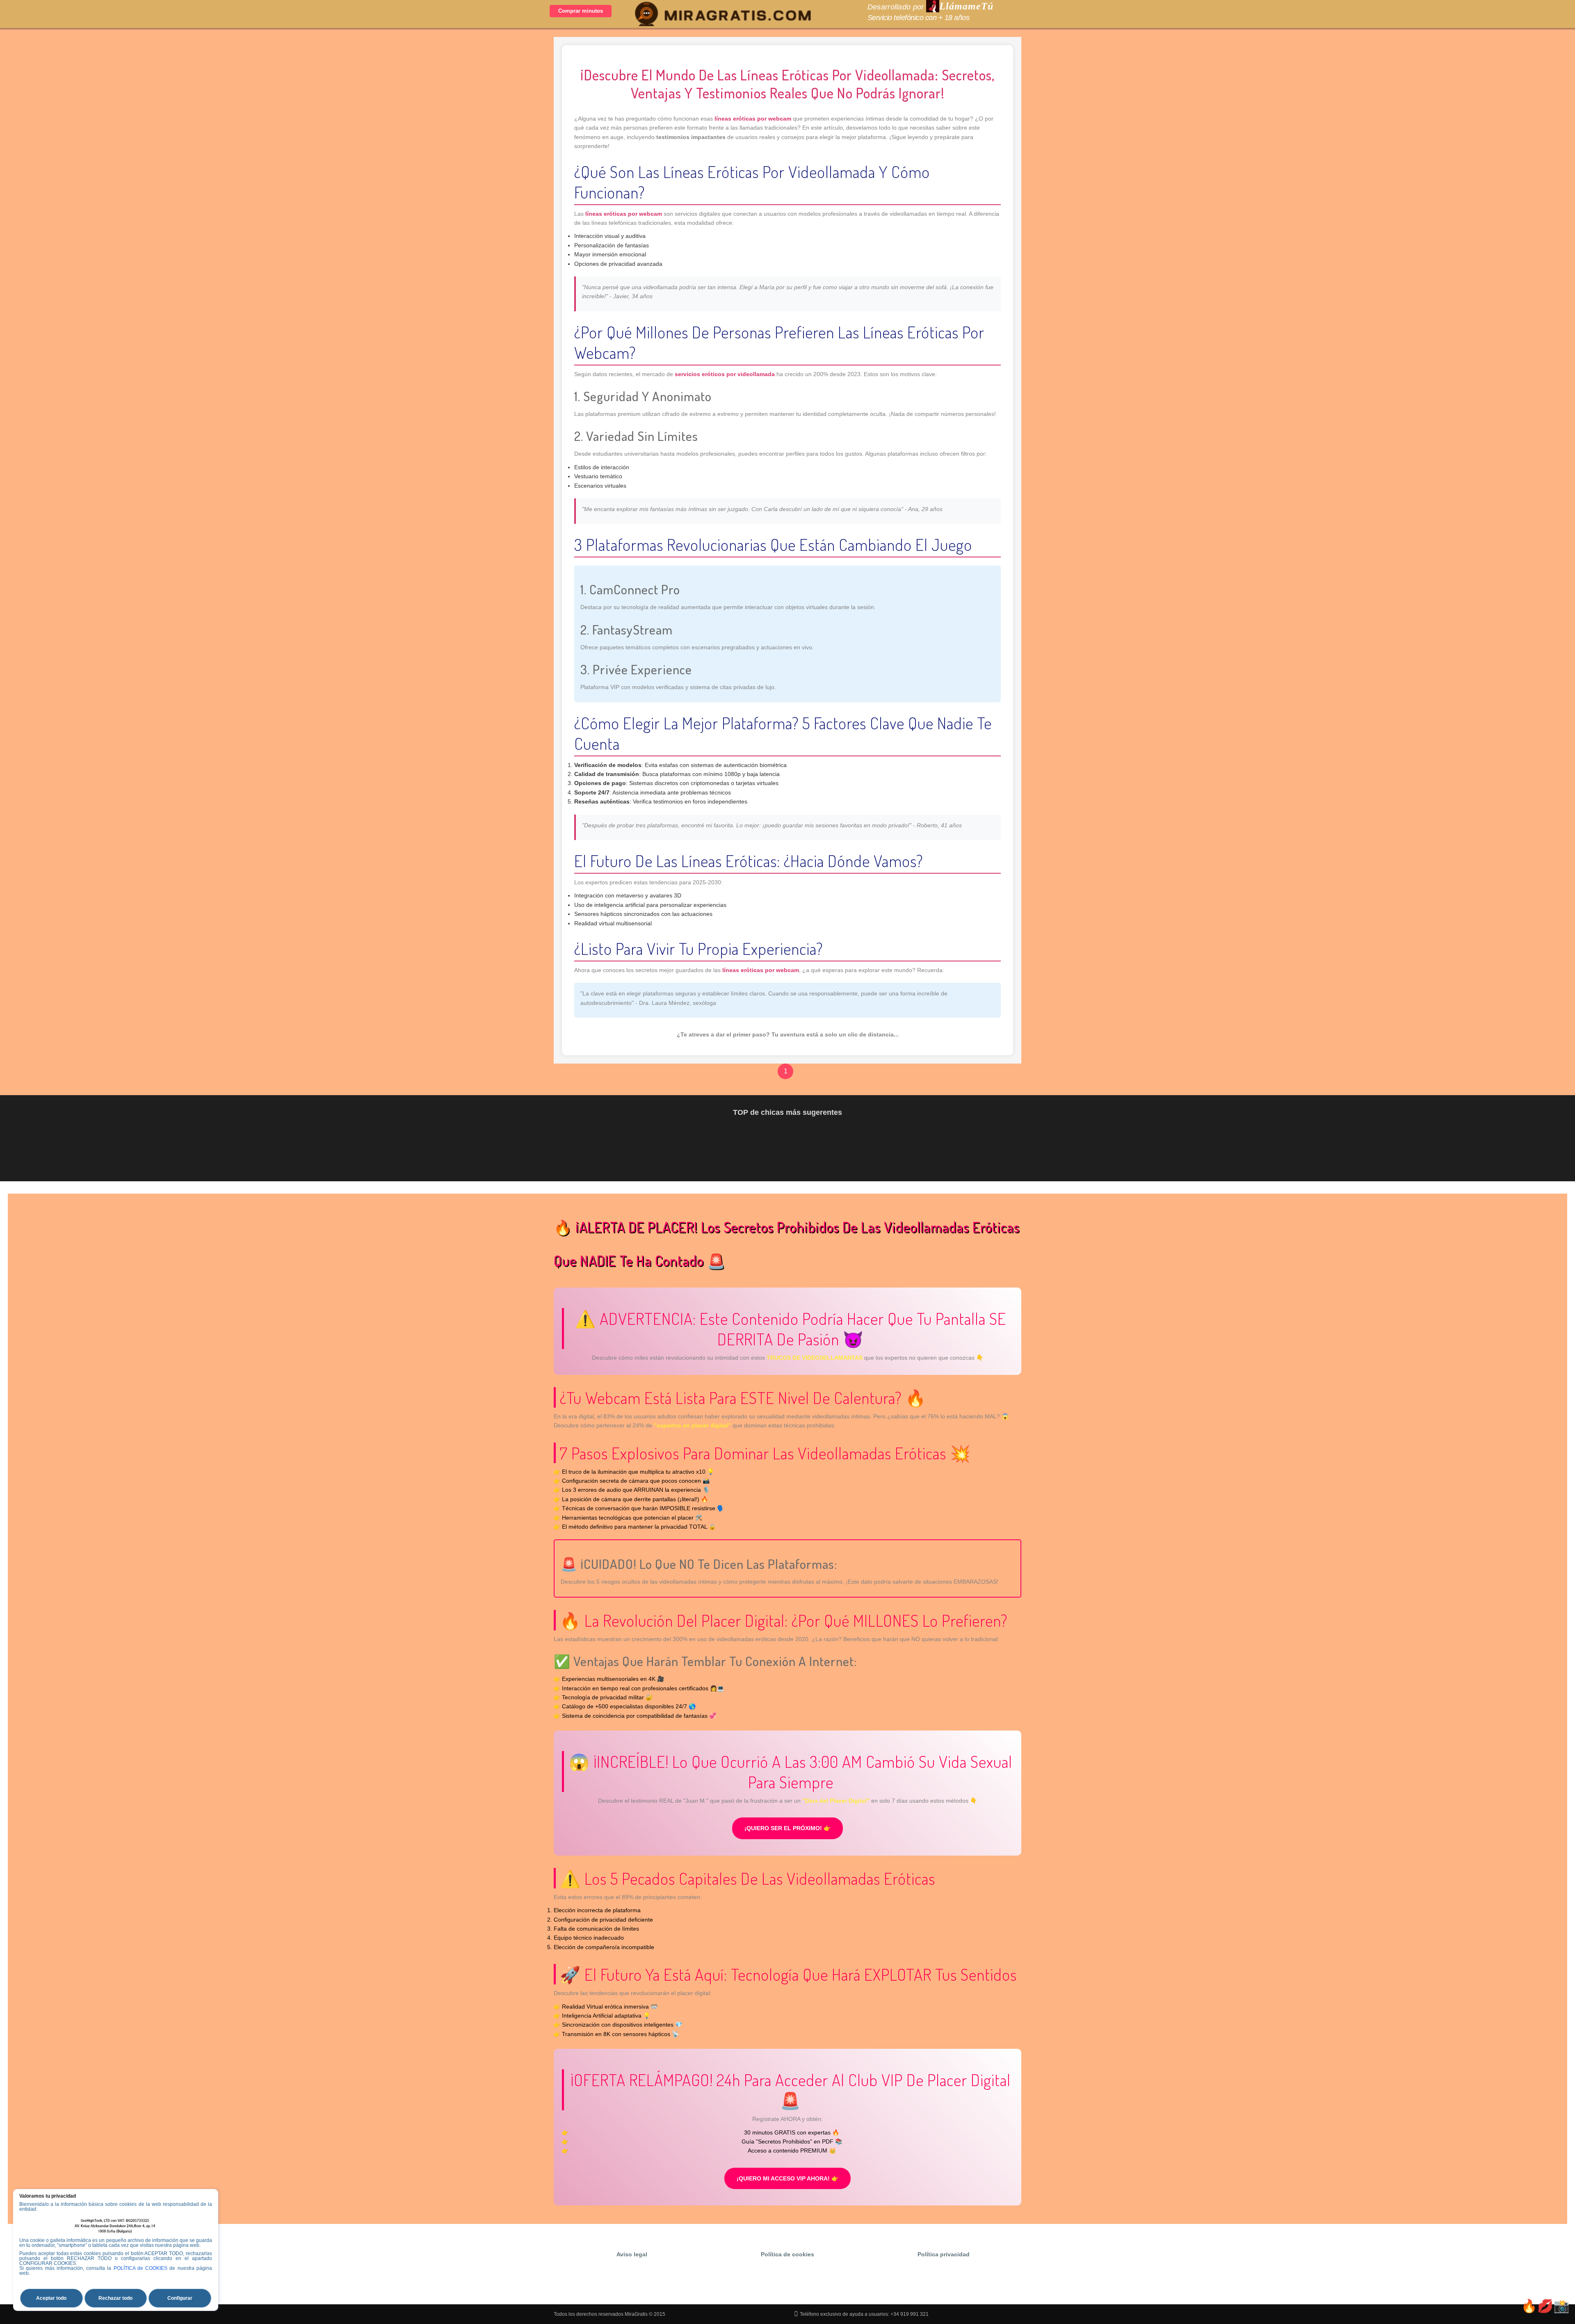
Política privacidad (944, 2254)
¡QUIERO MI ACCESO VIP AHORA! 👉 (787, 2178)
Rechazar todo (115, 2298)
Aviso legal (632, 2254)
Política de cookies (787, 2254)
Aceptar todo (51, 2298)
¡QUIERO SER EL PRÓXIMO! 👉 (787, 1828)
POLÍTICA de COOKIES (141, 2268)
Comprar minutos (581, 11)
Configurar (180, 2298)
